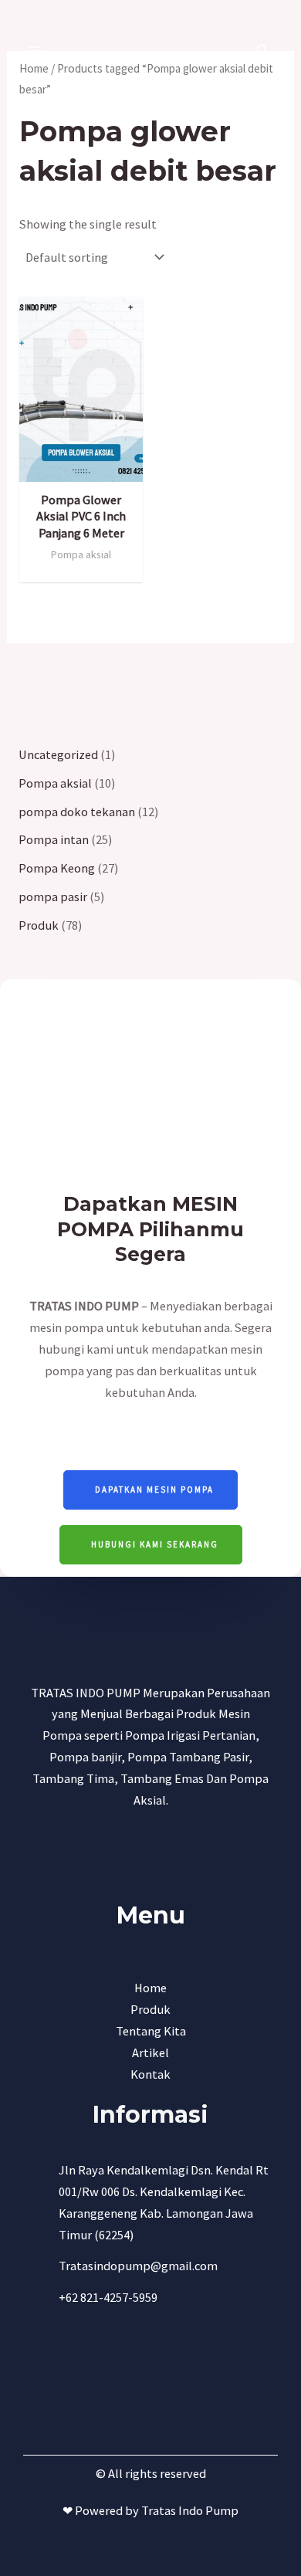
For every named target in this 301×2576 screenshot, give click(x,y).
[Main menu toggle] (35, 51)
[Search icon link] (263, 52)
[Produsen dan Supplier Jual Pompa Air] (144, 51)
